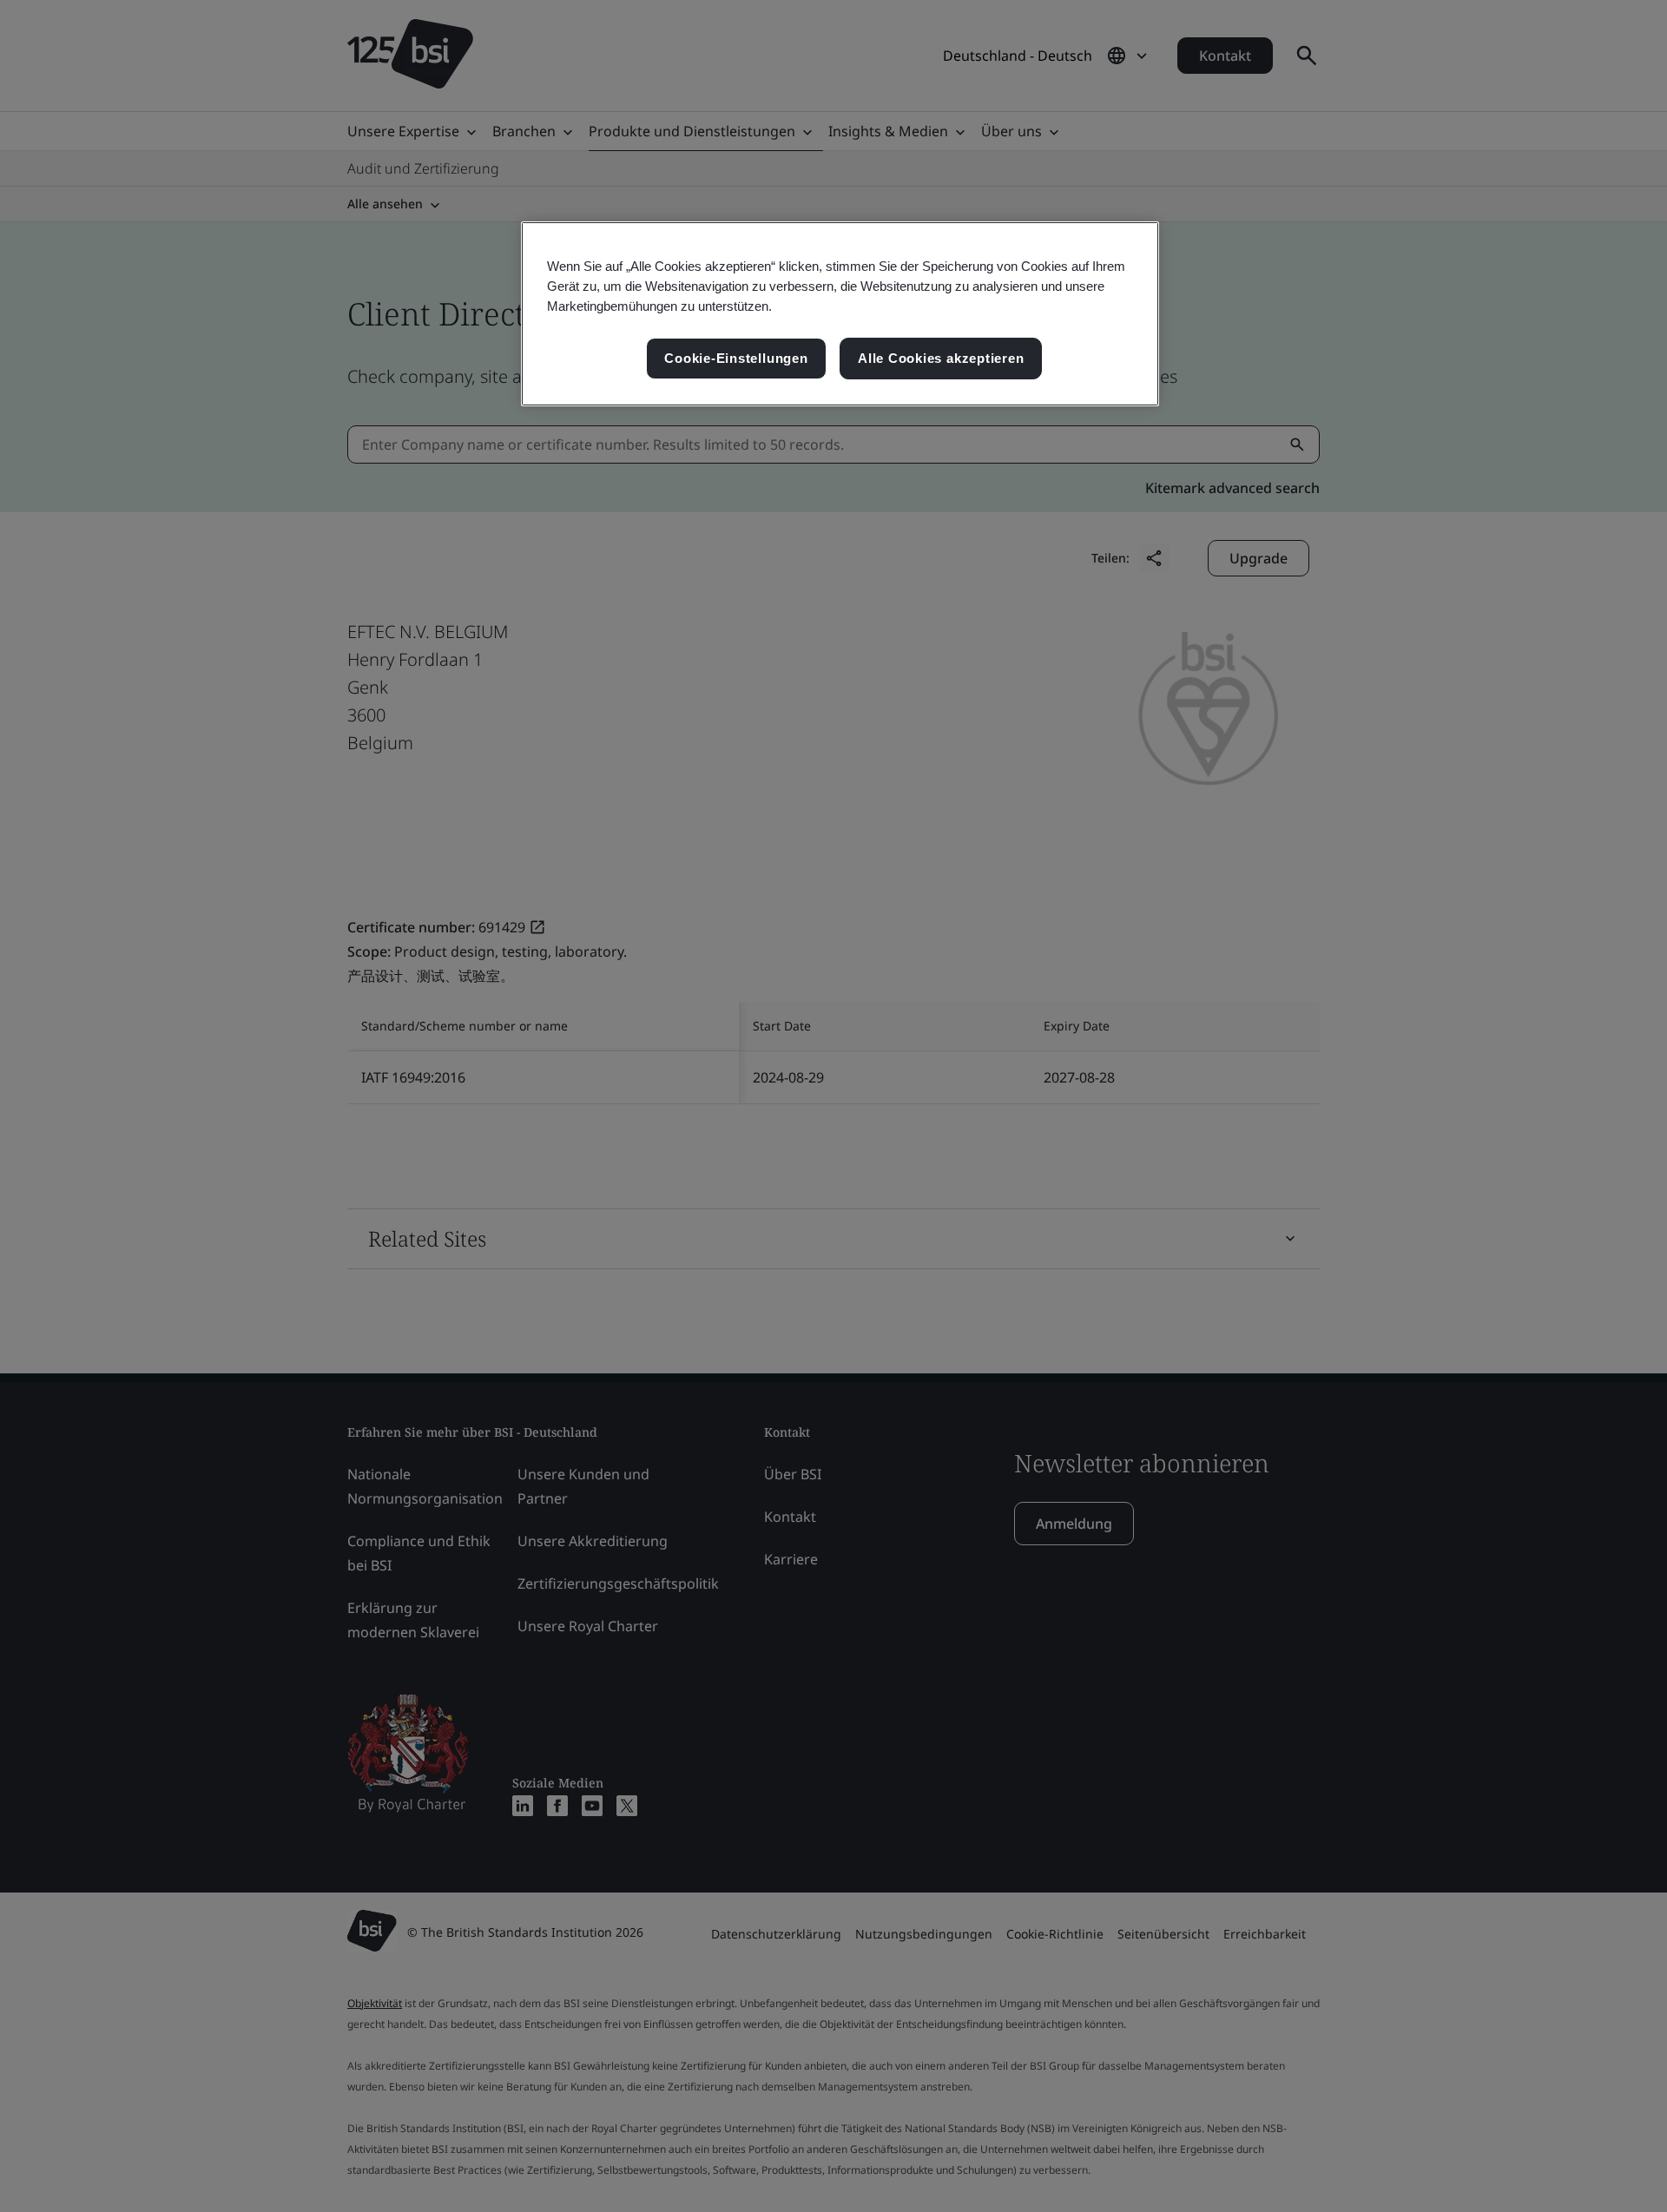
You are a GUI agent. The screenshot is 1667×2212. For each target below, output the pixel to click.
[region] (840, 314)
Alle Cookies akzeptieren (941, 358)
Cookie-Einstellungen (736, 358)
